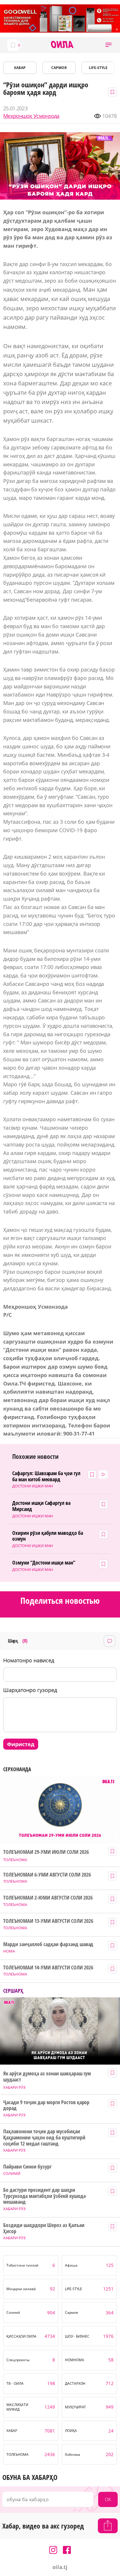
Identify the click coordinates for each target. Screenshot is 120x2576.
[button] (108, 45)
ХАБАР (20, 68)
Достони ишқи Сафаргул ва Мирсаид (42, 1506)
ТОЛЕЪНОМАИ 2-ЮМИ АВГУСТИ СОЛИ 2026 (48, 1898)
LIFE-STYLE (98, 68)
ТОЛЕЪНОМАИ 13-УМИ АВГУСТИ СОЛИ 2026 (48, 1921)
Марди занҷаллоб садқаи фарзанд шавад (48, 1944)
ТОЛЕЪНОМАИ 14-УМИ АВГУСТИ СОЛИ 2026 (48, 1968)
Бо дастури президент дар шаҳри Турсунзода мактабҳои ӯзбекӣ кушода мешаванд (44, 2196)
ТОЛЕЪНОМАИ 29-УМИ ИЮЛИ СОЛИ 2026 (46, 1852)
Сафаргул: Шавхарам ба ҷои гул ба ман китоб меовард (46, 1476)
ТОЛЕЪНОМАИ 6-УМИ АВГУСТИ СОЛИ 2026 (47, 1875)
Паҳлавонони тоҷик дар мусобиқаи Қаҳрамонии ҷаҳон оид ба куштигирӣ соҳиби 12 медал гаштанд (44, 2137)
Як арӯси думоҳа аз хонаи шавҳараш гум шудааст (47, 2076)
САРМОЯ (59, 68)
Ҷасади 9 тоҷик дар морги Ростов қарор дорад (46, 2105)
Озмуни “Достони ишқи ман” (44, 1563)
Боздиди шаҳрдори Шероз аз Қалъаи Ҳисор (44, 2228)
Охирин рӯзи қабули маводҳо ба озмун (48, 1536)
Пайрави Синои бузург (27, 2167)
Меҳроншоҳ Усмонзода (31, 116)
